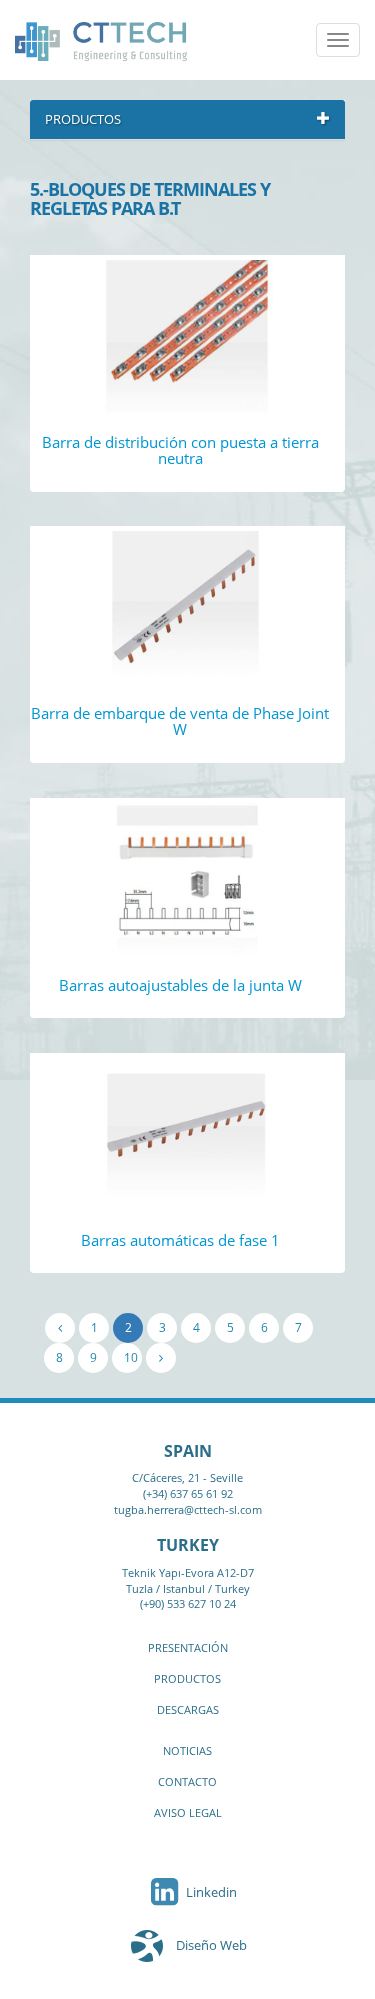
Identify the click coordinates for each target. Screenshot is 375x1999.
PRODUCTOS (187, 1678)
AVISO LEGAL (188, 1812)
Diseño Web (211, 1945)
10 (131, 1357)
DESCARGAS (188, 1709)
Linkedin (210, 1892)
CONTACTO (187, 1781)
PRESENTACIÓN (188, 1647)
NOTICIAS (187, 1750)
